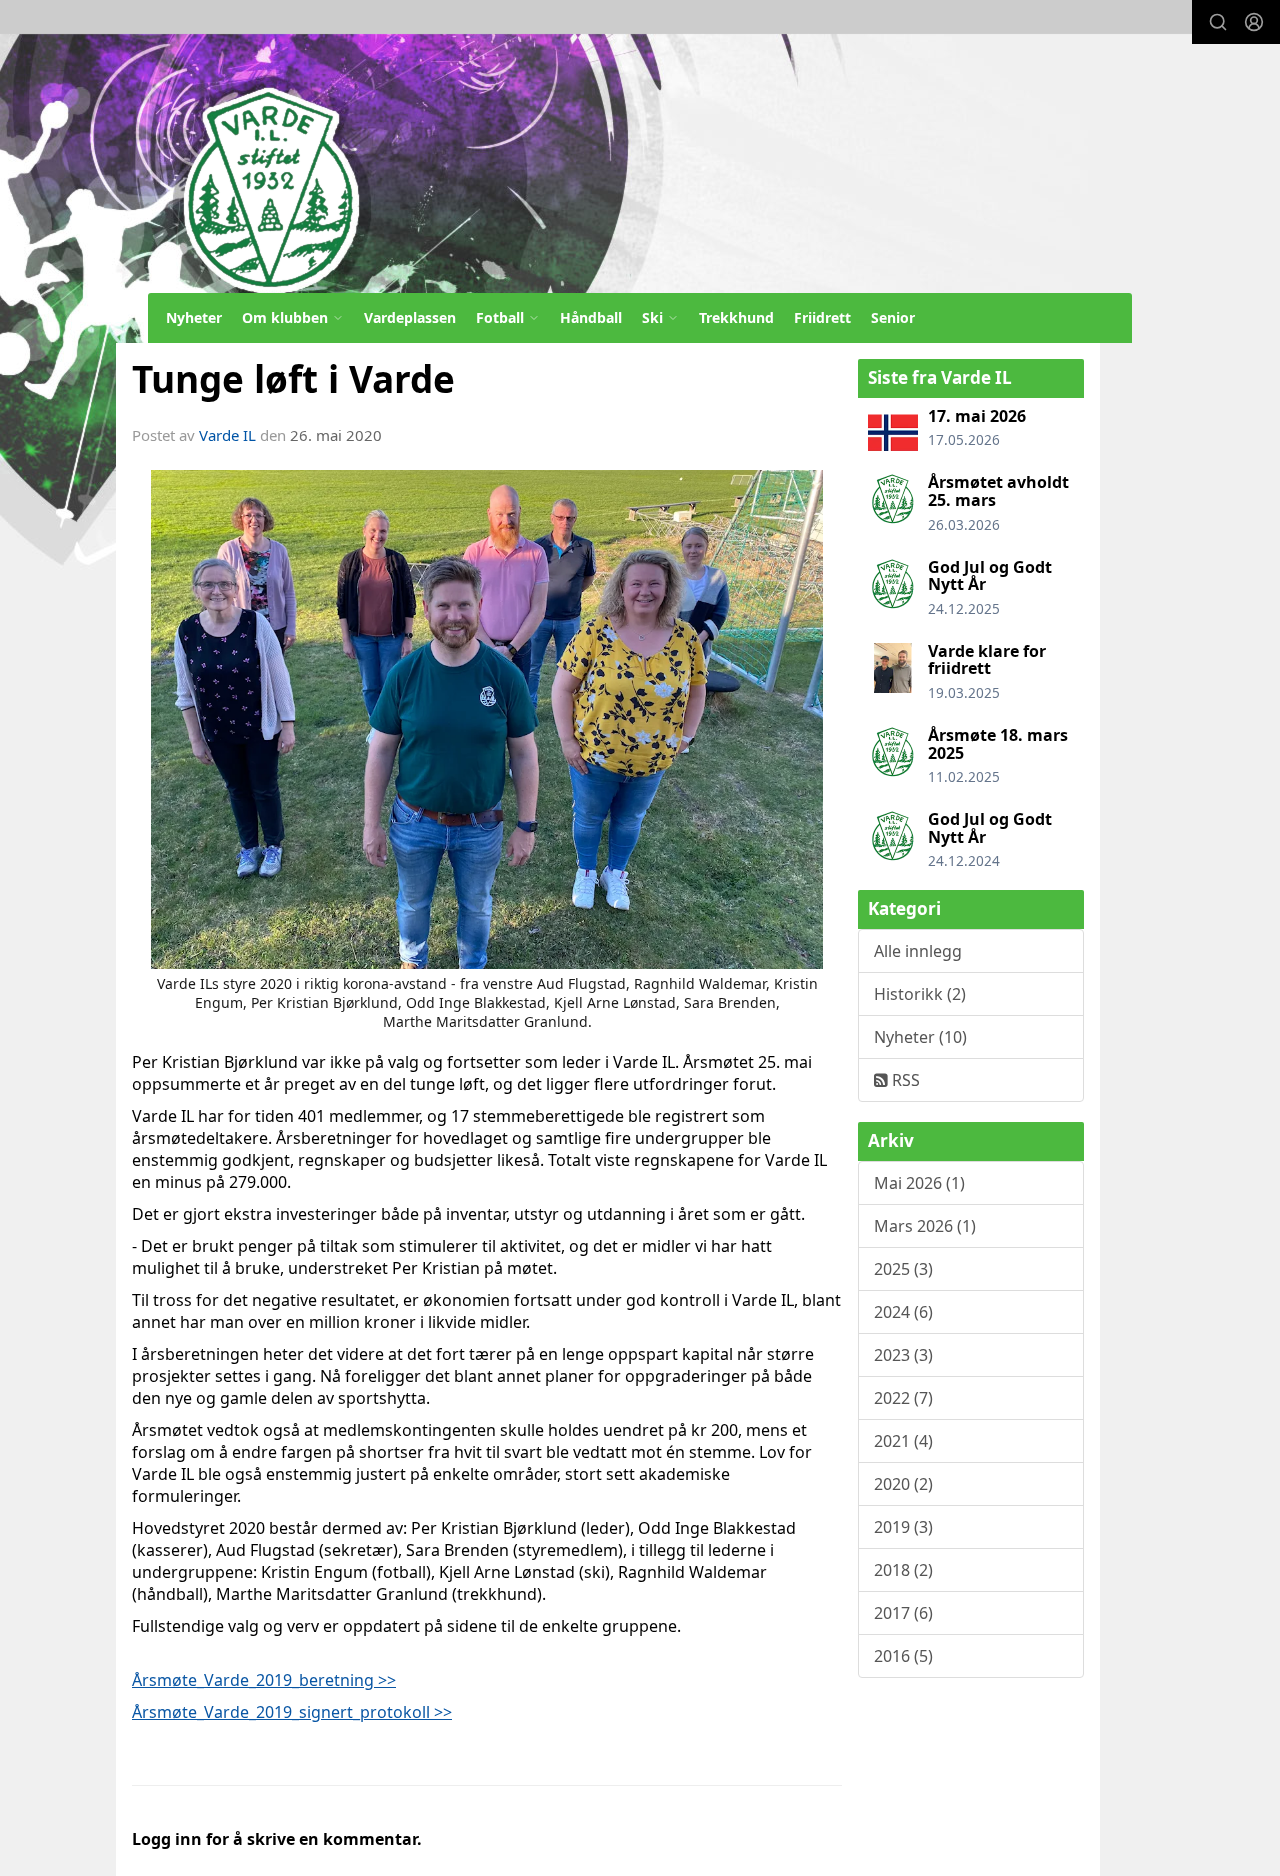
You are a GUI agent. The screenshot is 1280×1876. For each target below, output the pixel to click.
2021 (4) (903, 1441)
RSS (904, 1080)
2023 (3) (903, 1355)
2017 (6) (903, 1613)
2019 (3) (903, 1527)
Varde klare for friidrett (987, 660)
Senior (893, 317)
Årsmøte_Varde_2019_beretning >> (264, 1680)
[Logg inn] (1254, 22)
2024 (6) (903, 1312)
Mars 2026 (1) (925, 1226)
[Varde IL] (608, 146)
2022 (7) (903, 1398)
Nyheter (194, 317)
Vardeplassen (410, 317)
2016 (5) (903, 1656)
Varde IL (227, 435)
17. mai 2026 (977, 416)
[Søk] (1218, 22)
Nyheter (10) (920, 1037)
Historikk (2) (920, 994)
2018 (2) (903, 1570)
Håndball (591, 317)
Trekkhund (736, 317)
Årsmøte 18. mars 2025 (998, 744)
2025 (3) (903, 1269)
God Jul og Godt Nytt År (990, 576)
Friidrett (822, 317)
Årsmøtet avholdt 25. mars (998, 491)
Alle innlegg (918, 951)
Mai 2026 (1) (919, 1183)
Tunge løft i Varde (293, 379)
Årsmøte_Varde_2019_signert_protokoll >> (292, 1712)
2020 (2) (903, 1484)
